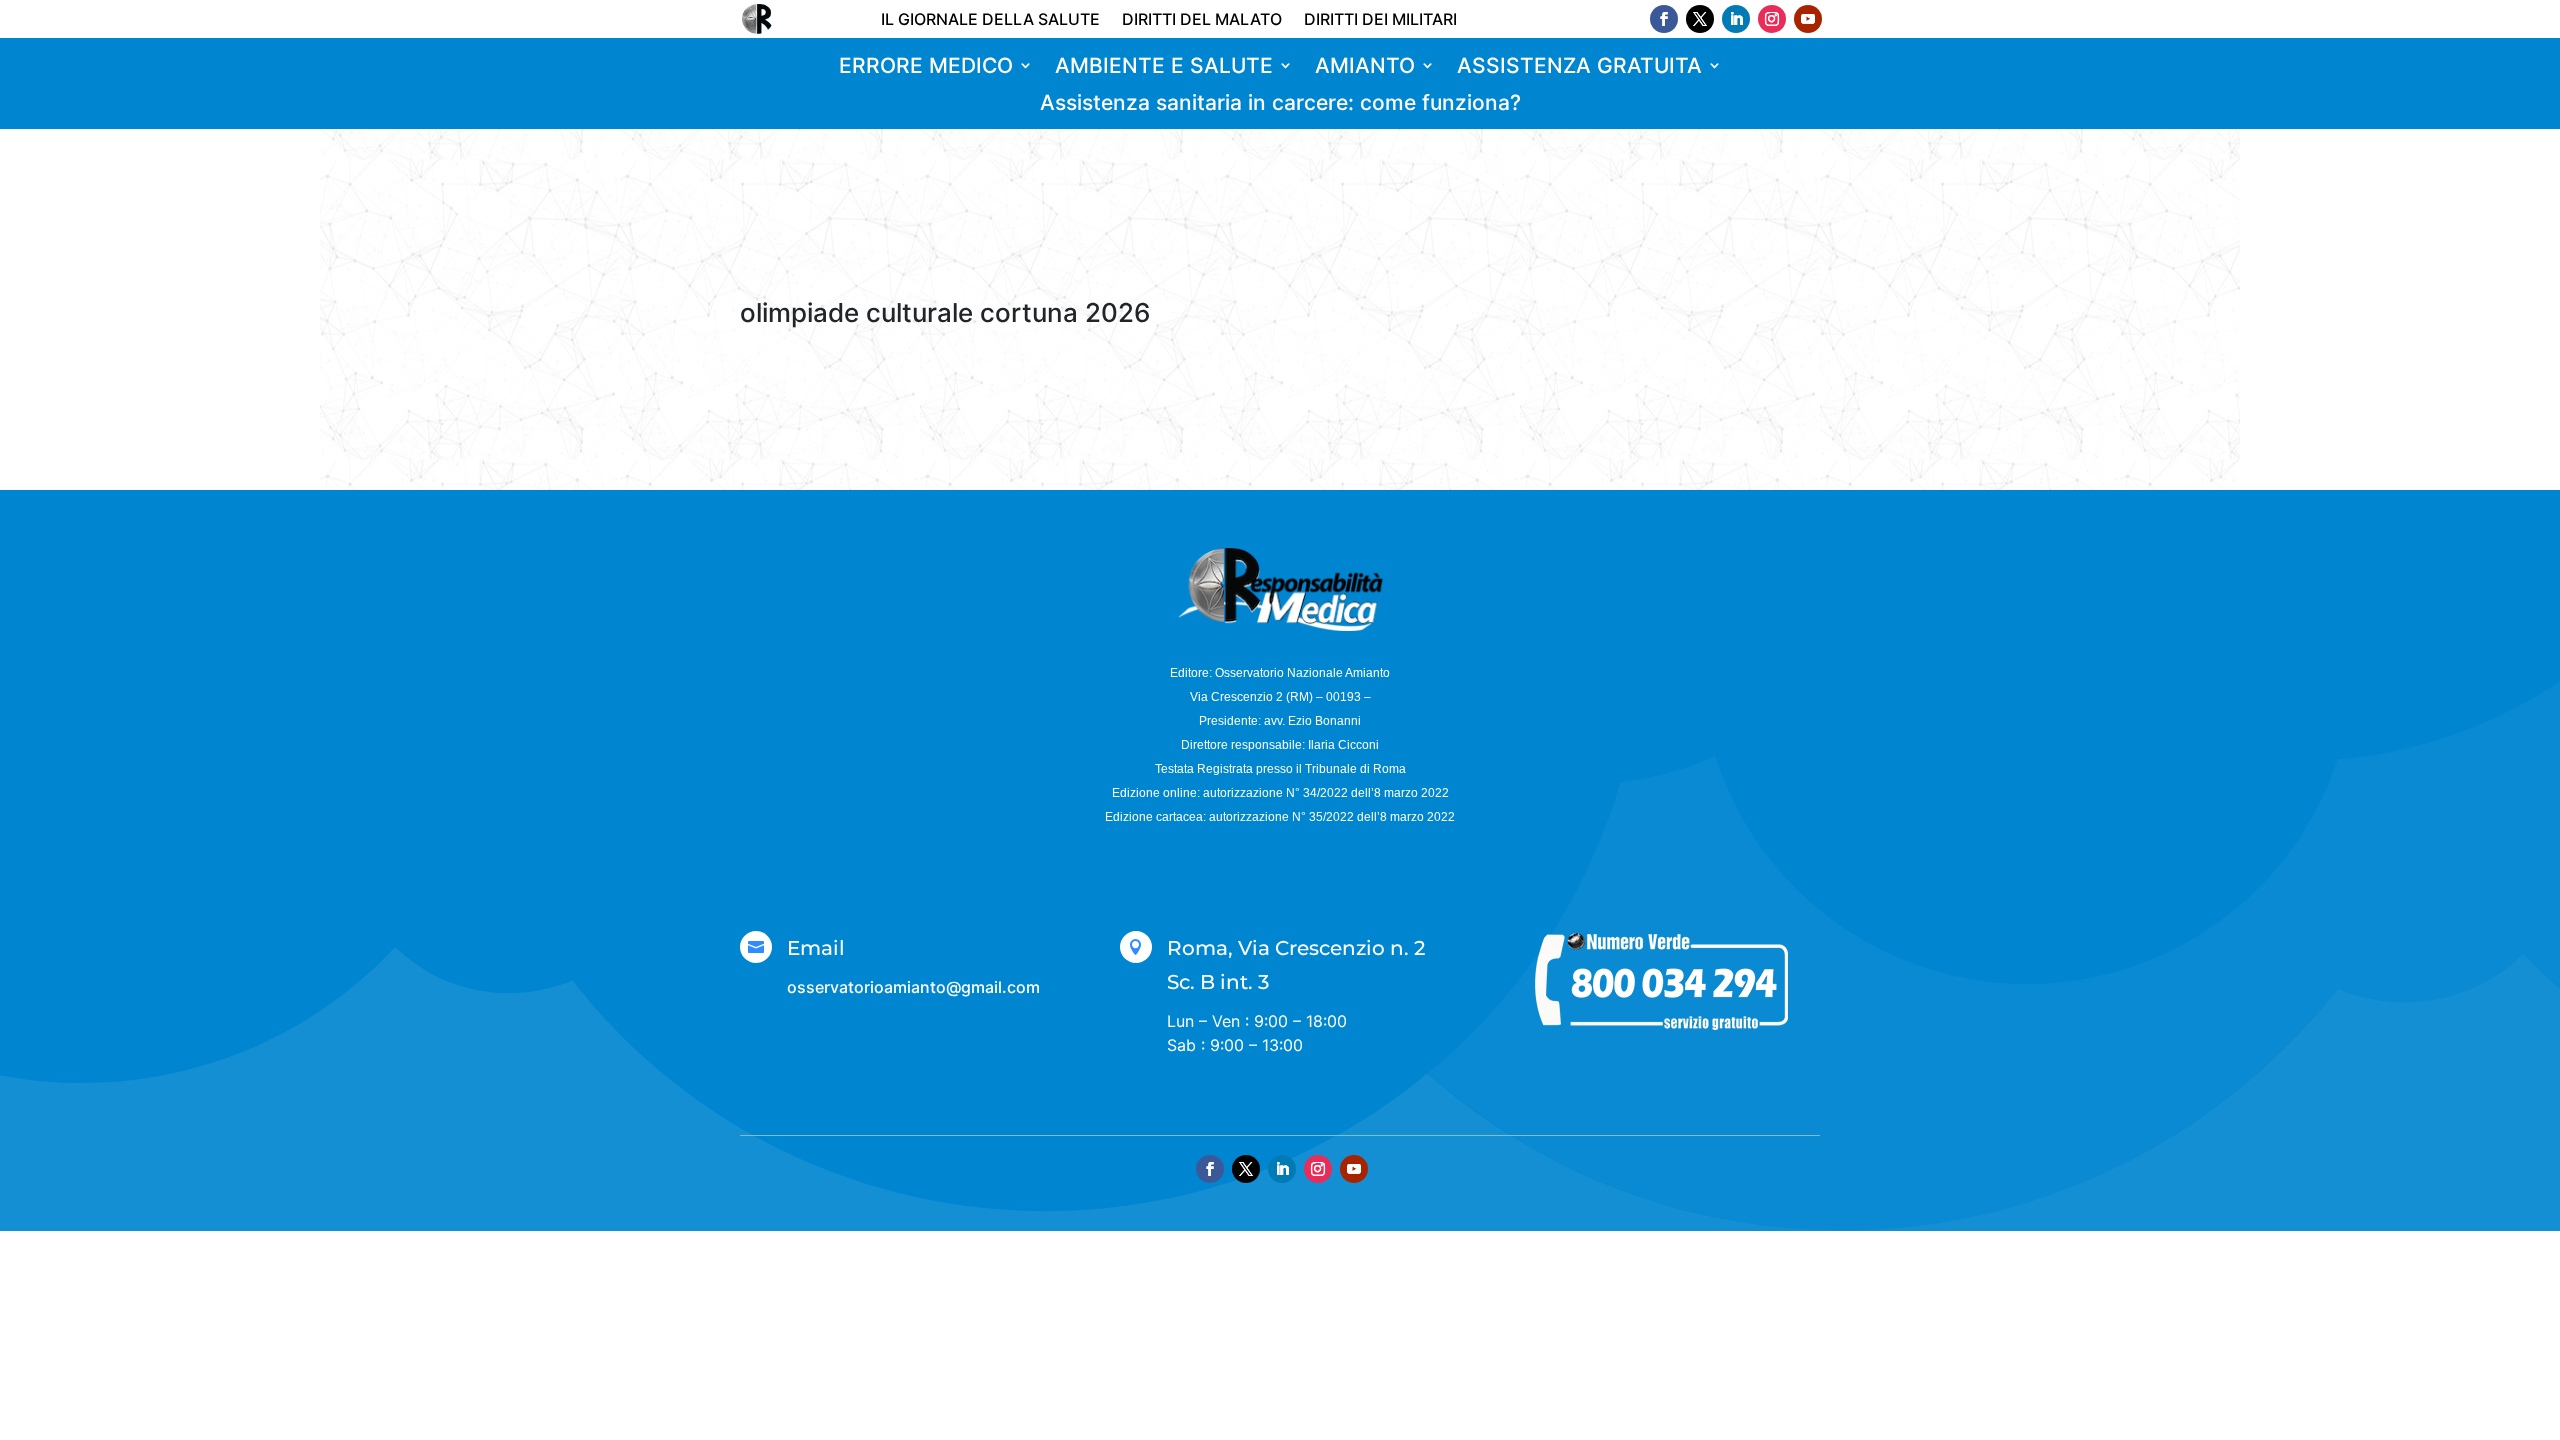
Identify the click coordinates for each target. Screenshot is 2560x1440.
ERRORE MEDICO (926, 66)
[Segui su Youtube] (1808, 19)
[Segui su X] (1700, 19)
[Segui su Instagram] (1772, 19)
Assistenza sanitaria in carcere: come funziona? (1280, 103)
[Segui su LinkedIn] (1736, 19)
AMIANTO (1365, 66)
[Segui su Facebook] (1664, 19)
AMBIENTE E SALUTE (1164, 66)
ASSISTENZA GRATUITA (1579, 66)
